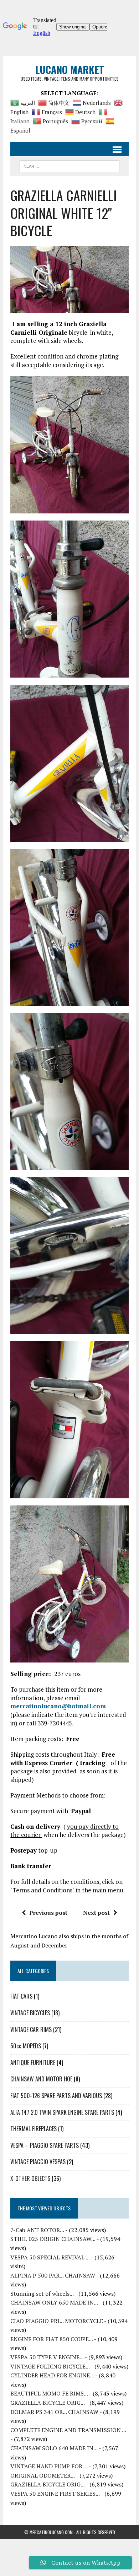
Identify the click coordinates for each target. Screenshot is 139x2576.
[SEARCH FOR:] (69, 165)
